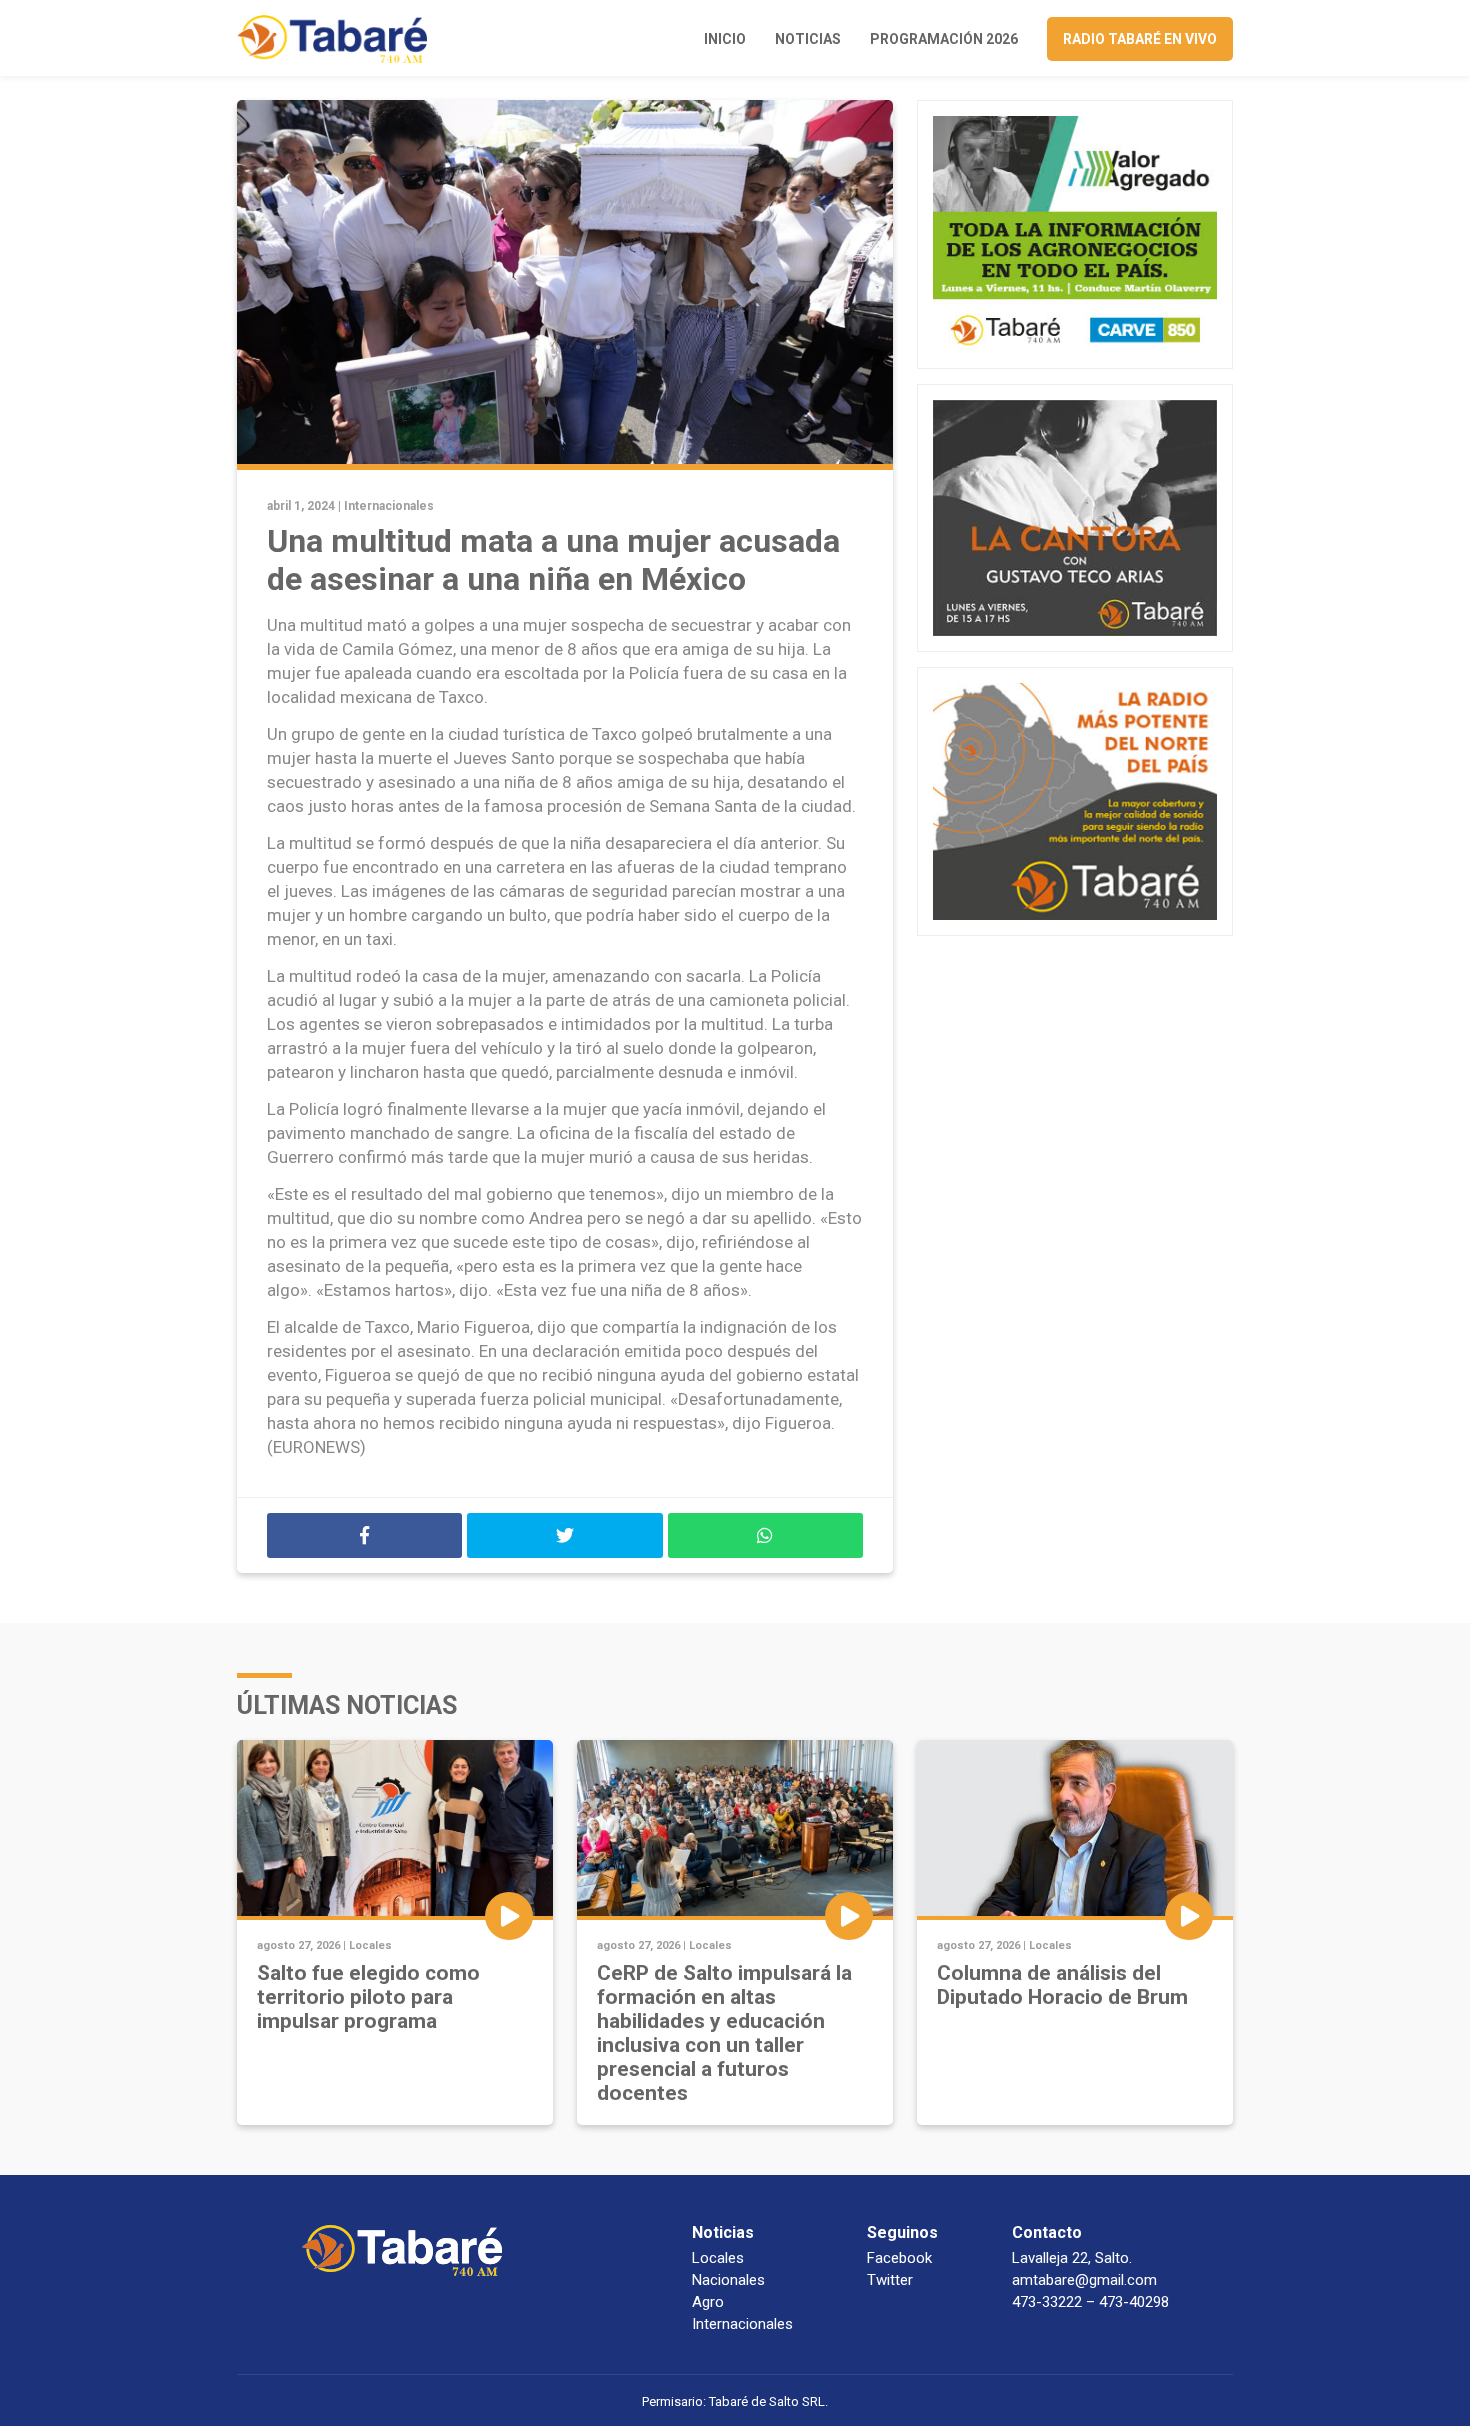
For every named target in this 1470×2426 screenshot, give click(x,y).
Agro (708, 2302)
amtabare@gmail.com (1084, 2280)
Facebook (899, 2258)
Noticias (808, 39)
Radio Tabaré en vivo (1140, 39)
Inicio (725, 39)
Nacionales (728, 2280)
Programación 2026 (944, 39)
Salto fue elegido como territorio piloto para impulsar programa (368, 1997)
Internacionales (389, 506)
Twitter (890, 2280)
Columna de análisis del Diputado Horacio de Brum (1062, 1985)
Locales (370, 1945)
